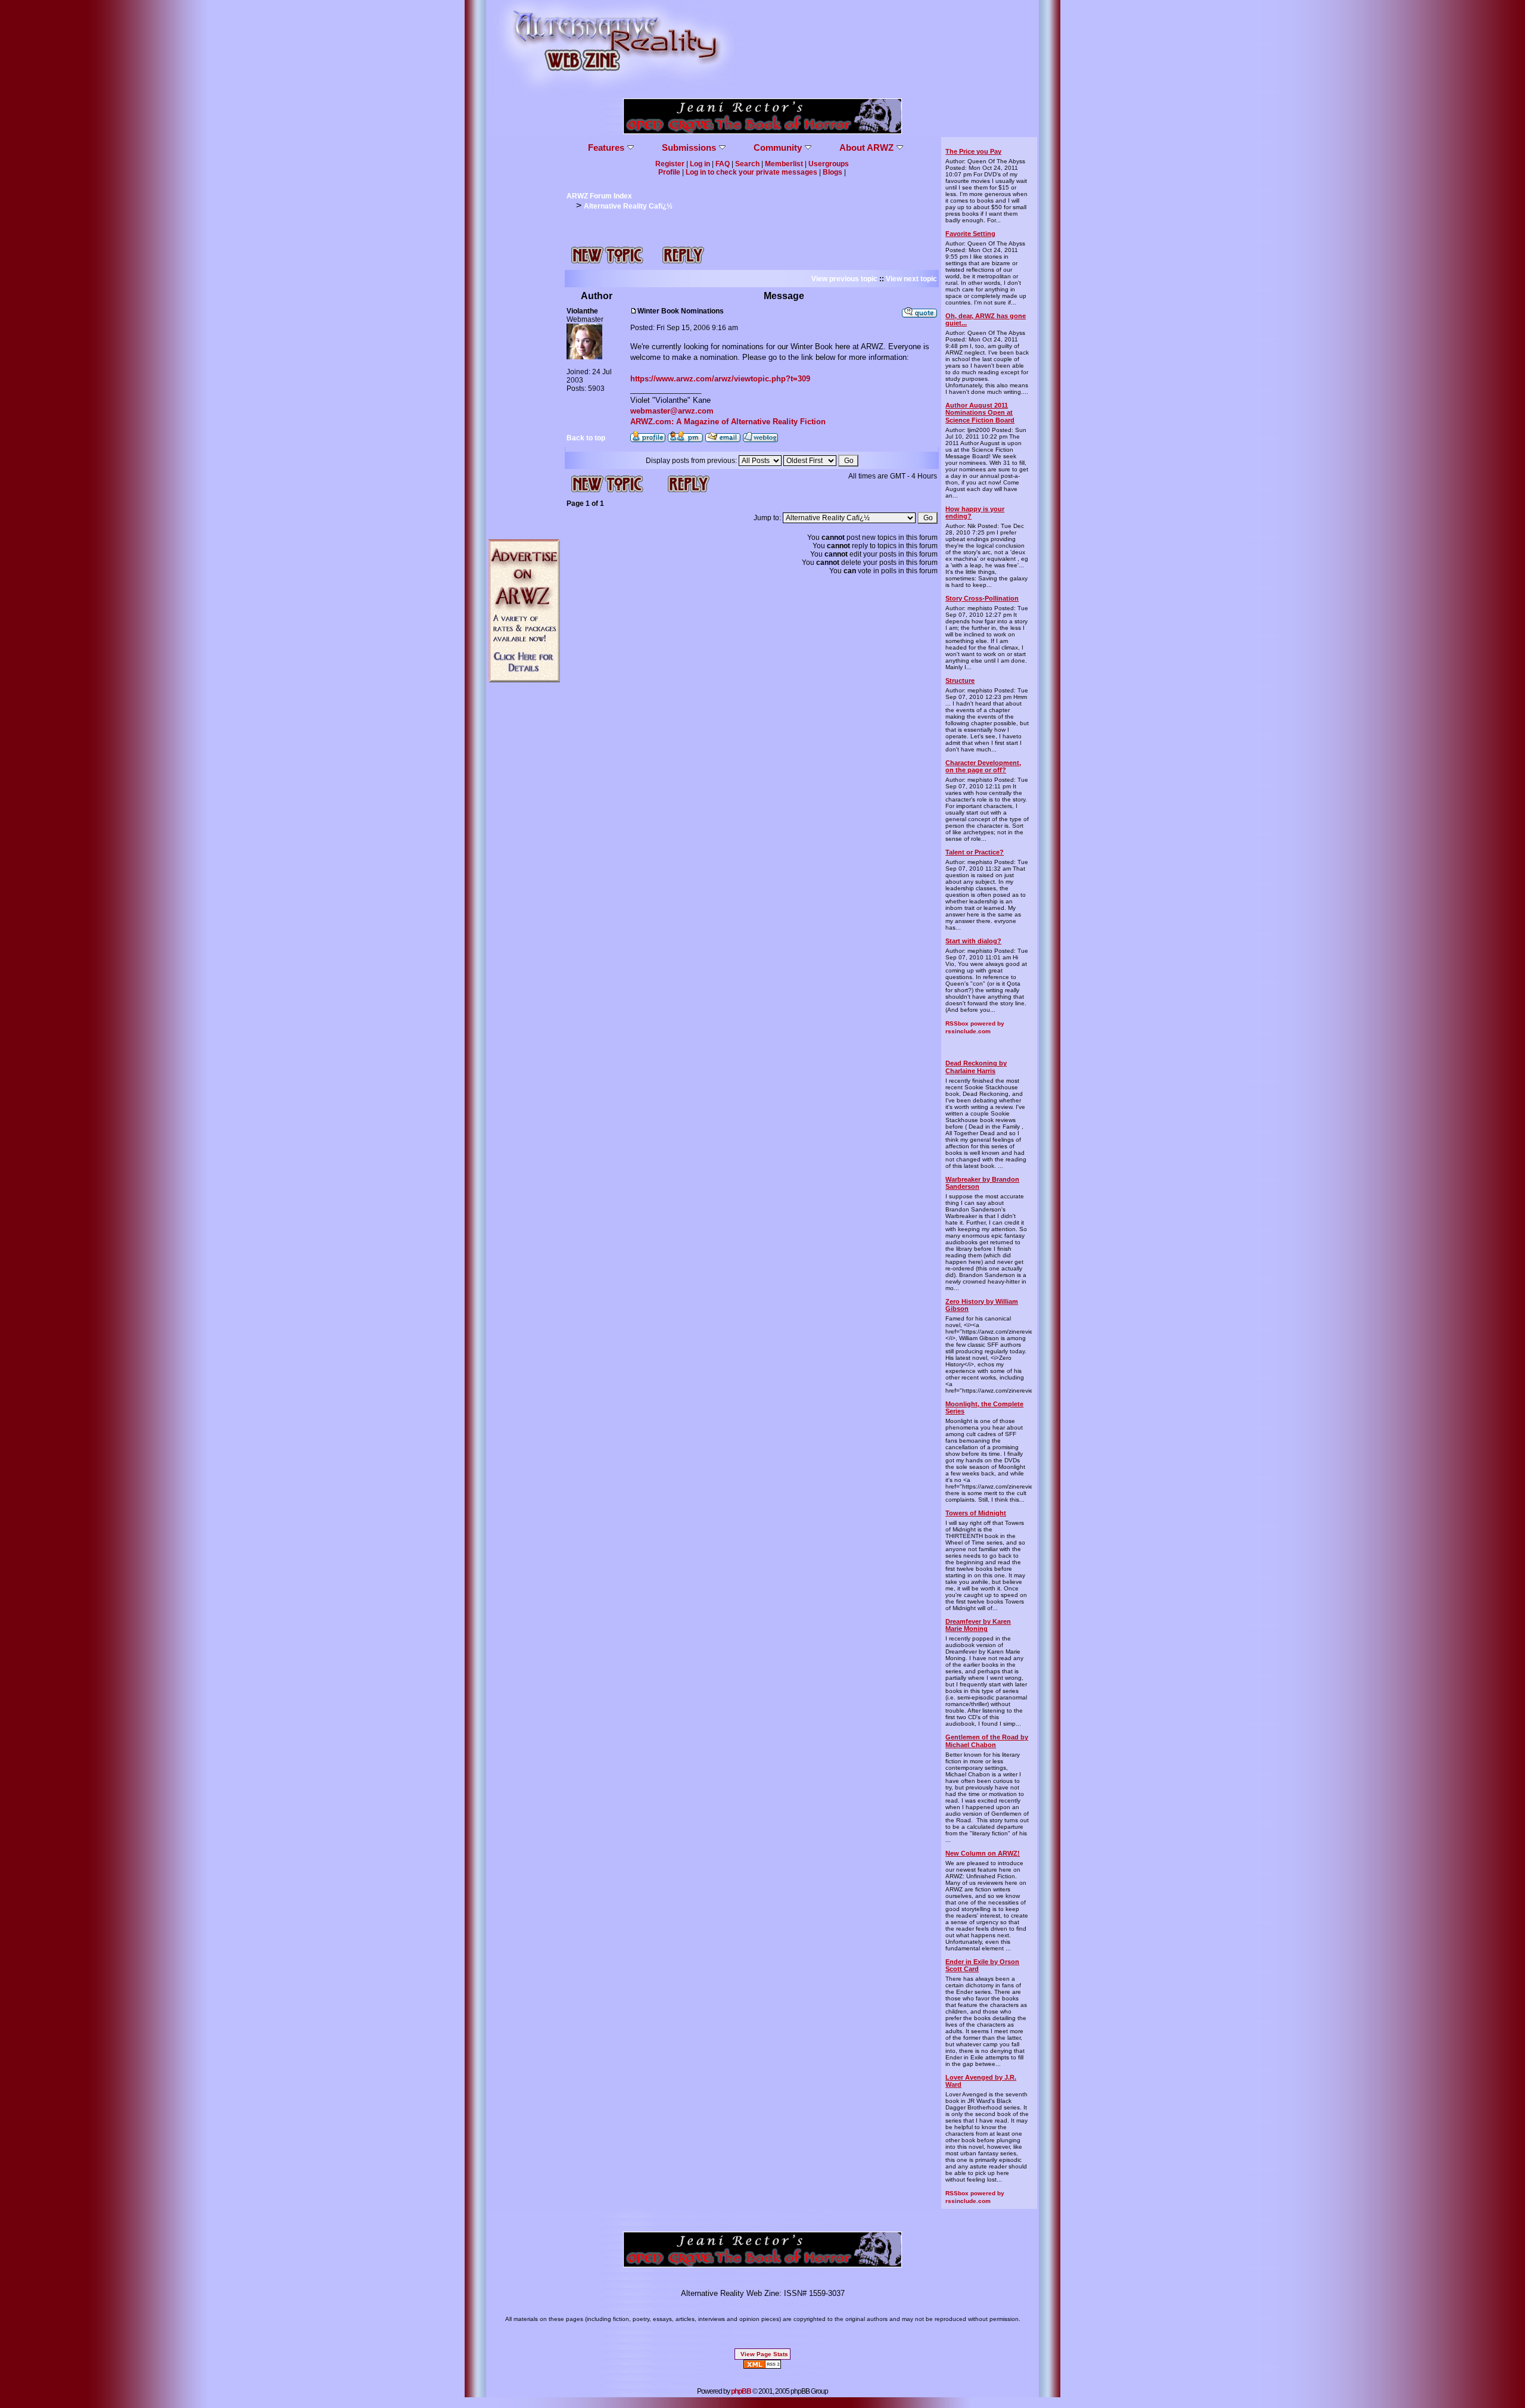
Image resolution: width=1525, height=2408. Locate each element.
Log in (700, 164)
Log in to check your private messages (751, 172)
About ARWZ (866, 147)
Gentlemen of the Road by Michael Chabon (987, 1741)
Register (670, 164)
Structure (960, 681)
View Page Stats (764, 2354)
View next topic (911, 279)
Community (778, 147)
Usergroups (829, 164)
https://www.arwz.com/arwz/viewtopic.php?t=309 (720, 379)
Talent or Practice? (975, 852)
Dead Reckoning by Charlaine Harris (976, 1067)
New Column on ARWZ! (983, 1853)
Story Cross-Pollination (982, 598)
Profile (669, 172)
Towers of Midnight (976, 1513)
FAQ (723, 164)
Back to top (586, 438)
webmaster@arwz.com (672, 411)
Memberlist (784, 164)
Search (747, 164)
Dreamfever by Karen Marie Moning (978, 1625)
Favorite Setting (970, 234)
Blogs (832, 172)
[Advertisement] (524, 316)
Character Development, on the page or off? (983, 766)
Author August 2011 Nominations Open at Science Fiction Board (980, 412)
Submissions (689, 147)
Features (606, 147)
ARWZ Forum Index (599, 196)
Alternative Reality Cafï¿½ (628, 206)
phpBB (741, 2391)
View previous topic (844, 279)
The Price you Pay (973, 151)
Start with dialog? (973, 941)
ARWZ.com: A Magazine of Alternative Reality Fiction (728, 422)
